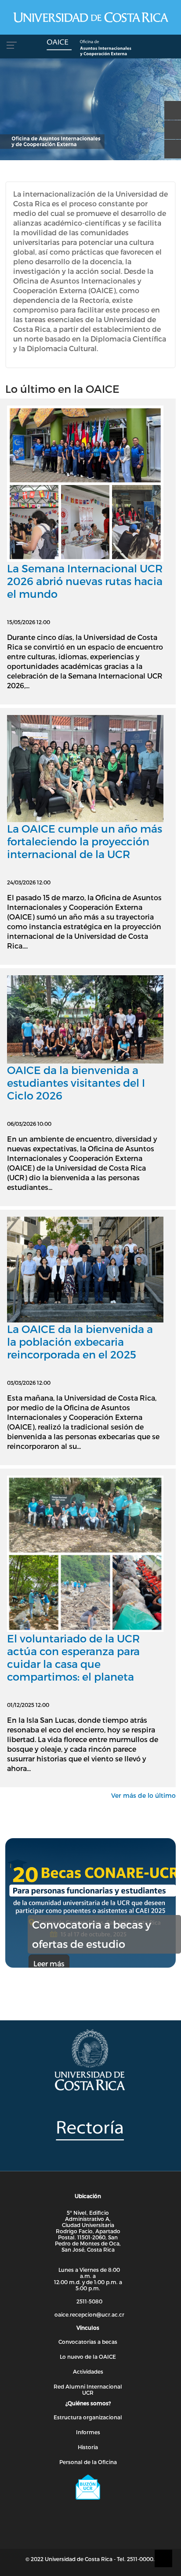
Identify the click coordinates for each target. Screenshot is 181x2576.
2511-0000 (140, 2559)
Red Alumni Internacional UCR (88, 2389)
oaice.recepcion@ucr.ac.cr (89, 2314)
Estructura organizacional (88, 2417)
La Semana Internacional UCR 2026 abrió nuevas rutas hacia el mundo (85, 581)
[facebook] (170, 106)
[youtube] (170, 126)
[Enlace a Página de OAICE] (90, 49)
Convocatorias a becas (88, 2342)
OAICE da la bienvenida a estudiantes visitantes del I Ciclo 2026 (76, 1083)
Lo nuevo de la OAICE (88, 2357)
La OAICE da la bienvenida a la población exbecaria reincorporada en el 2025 (80, 1342)
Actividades (88, 2371)
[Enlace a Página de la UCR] (90, 17)
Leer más (49, 1963)
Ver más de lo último (143, 1795)
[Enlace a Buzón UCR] (88, 2487)
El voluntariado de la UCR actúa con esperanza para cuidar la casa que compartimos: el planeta (73, 1657)
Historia (88, 2447)
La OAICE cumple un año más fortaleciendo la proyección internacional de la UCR (85, 841)
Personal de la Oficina (88, 2462)
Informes (88, 2432)
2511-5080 (89, 2301)
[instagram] (170, 145)
